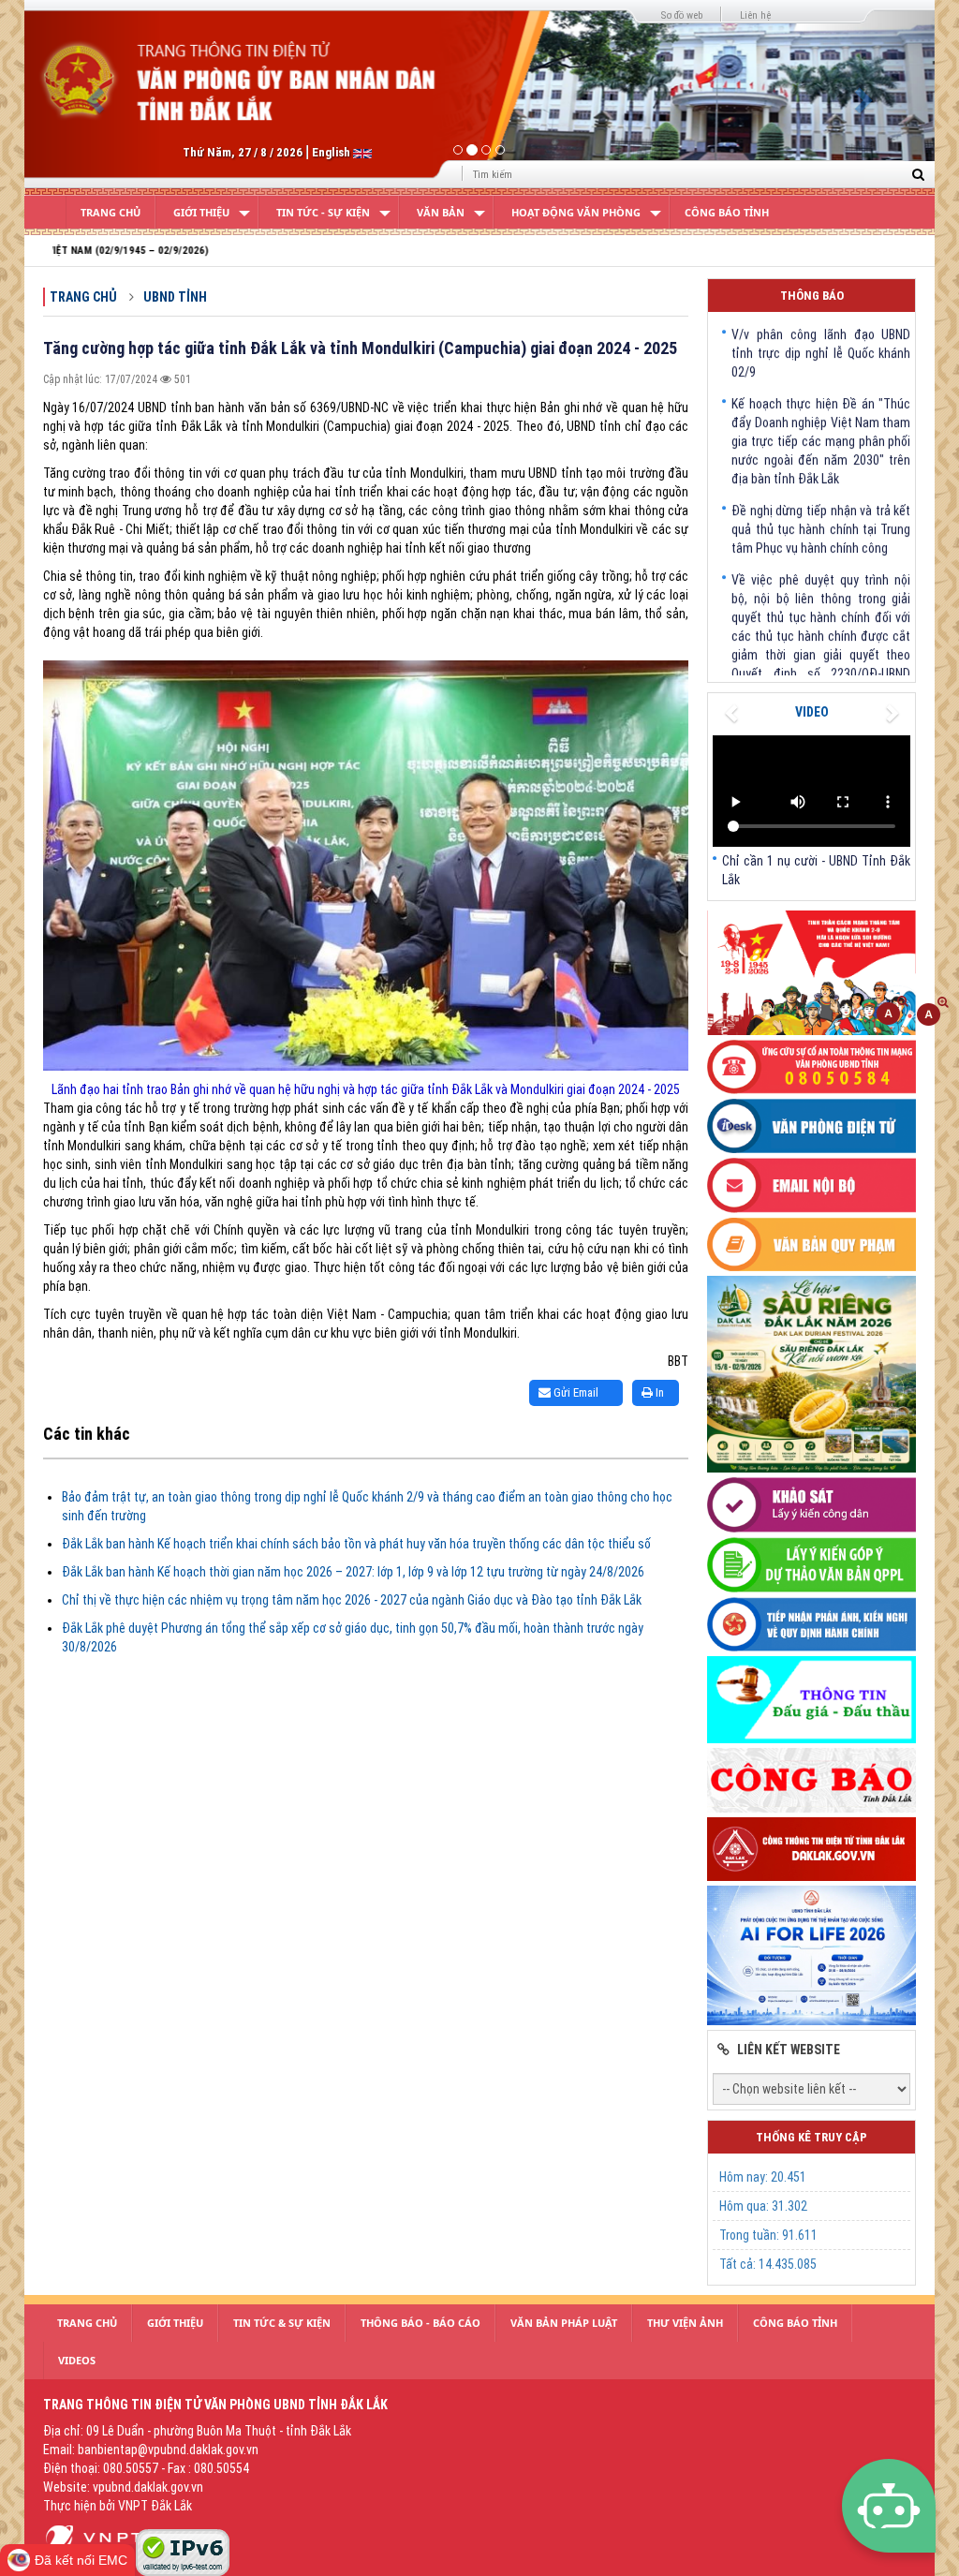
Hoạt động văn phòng (576, 212)
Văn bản (441, 212)
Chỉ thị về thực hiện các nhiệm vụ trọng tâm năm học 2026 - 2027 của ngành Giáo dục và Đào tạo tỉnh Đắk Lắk (352, 1600)
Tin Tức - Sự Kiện (323, 212)
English (332, 152)
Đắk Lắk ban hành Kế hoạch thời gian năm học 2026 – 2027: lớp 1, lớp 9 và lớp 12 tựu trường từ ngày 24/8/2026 (353, 1572)
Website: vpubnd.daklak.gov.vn (123, 2487)
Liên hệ (755, 15)
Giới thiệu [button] (175, 2323)
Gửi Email (575, 1392)
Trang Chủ (111, 212)
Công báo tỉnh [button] (795, 2323)
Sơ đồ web (682, 15)
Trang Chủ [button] (87, 2323)
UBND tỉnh (175, 297)
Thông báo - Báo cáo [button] (420, 2323)
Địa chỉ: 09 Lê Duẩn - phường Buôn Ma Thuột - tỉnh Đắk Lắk (197, 2431)
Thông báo (812, 296)
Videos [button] (77, 2360)
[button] (93, 94)
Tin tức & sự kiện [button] (282, 2323)
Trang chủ (83, 297)
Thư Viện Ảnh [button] (685, 2323)
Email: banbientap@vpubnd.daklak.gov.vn (151, 2450)
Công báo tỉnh (727, 212)
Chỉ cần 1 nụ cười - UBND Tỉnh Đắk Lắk (816, 870)
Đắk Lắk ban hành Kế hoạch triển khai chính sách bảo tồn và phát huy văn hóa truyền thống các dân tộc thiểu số (356, 1544)
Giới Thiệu (201, 212)
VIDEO (812, 712)
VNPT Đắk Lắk (155, 2506)
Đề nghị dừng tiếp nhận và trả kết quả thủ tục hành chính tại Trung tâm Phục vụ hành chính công (821, 493)
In (658, 1392)
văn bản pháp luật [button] (564, 2323)
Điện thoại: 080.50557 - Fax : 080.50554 (146, 2468)
